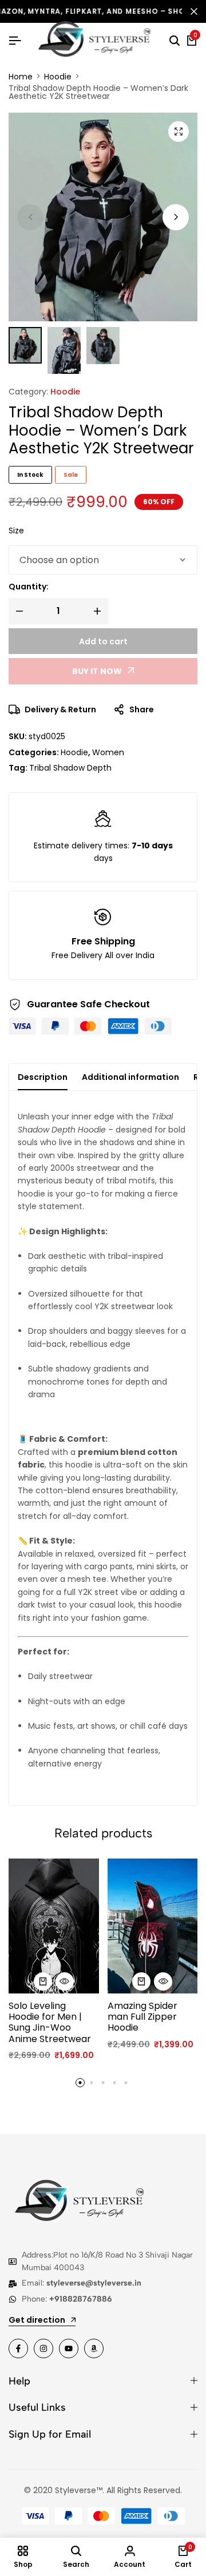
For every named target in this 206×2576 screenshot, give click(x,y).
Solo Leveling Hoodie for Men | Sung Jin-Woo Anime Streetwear (50, 2022)
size (16, 531)
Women (108, 752)
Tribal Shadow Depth (70, 768)
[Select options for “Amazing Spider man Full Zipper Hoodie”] (141, 1981)
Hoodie (58, 77)
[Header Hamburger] (15, 41)
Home (21, 77)
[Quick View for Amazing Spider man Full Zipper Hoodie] (163, 1981)
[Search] (175, 41)
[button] (176, 217)
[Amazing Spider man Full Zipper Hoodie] (153, 1926)
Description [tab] (43, 1077)
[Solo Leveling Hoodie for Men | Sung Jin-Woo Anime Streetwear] (54, 1926)
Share (142, 709)
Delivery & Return (60, 709)
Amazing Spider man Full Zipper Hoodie (142, 2017)
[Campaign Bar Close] (194, 11)
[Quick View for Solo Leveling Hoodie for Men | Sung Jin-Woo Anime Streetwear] (65, 1981)
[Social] (18, 2348)
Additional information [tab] (130, 1077)
